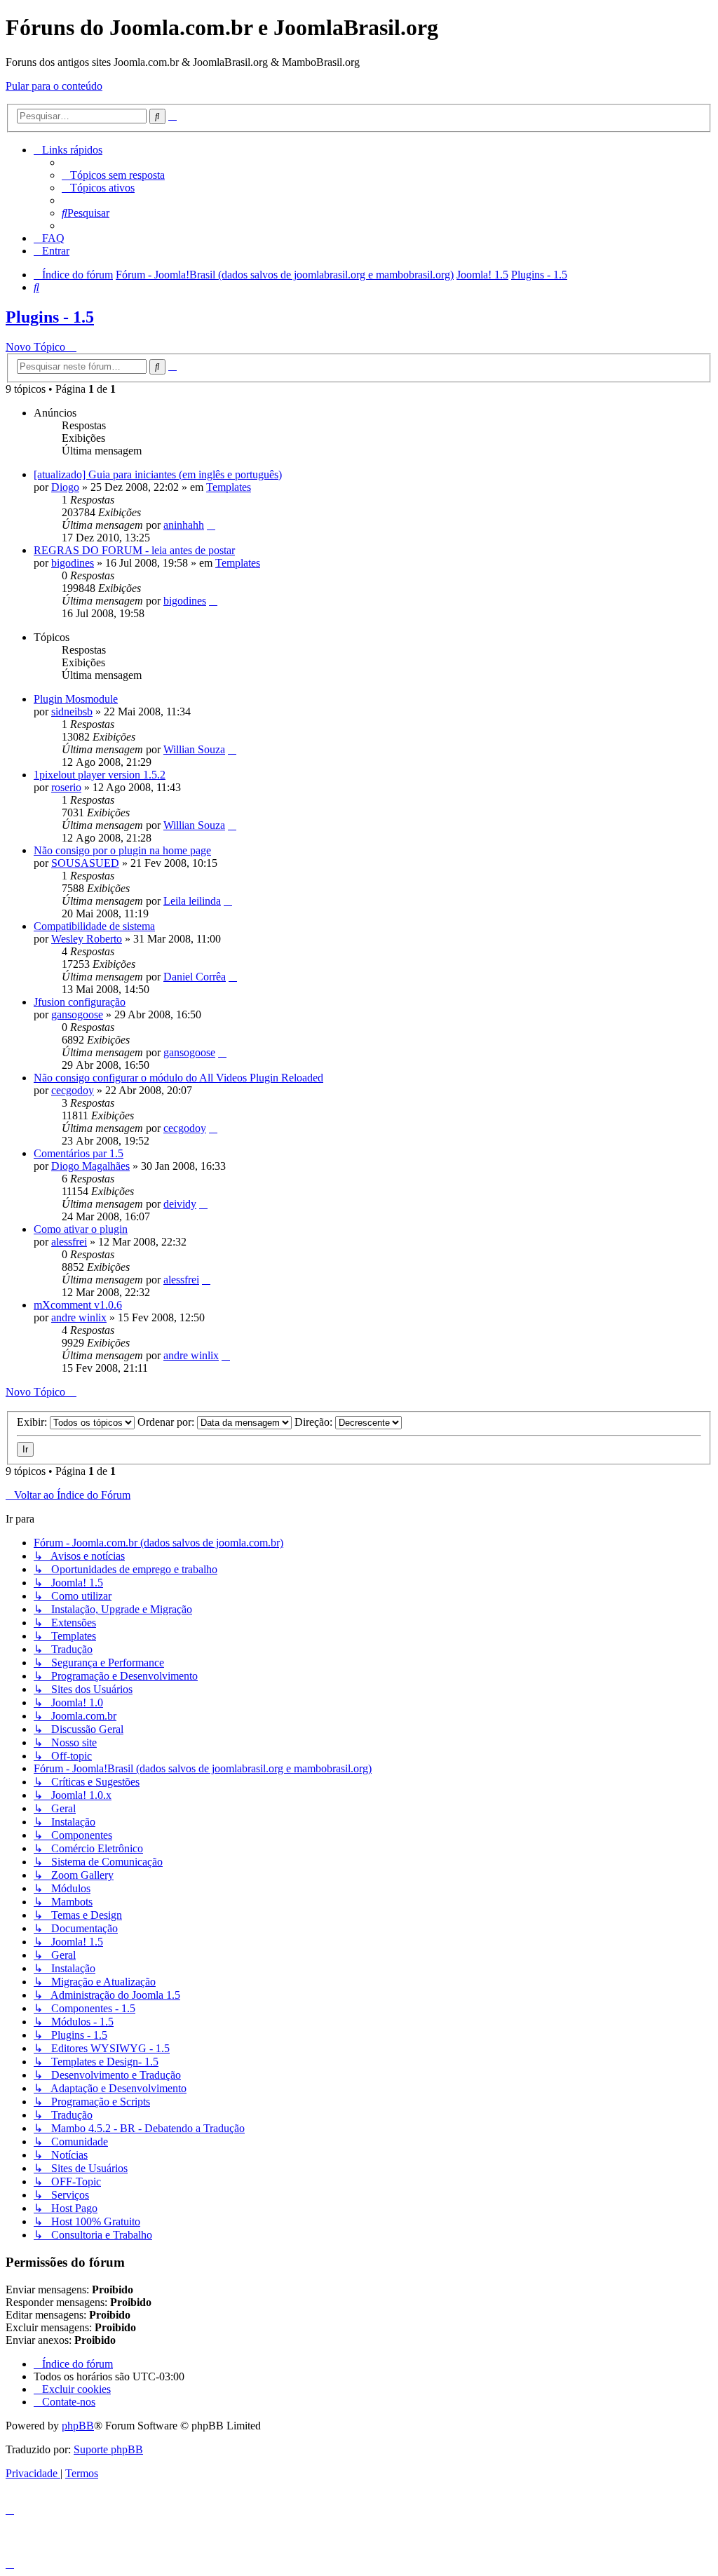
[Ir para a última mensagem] (211, 525)
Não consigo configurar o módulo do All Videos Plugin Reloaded (178, 1078)
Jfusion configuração (80, 1002)
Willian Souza (194, 749)
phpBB (78, 2426)
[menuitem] (113, 175)
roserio (66, 787)
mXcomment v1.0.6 (78, 1305)
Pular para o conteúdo (54, 86)
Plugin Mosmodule (76, 699)
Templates (229, 487)
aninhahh (184, 525)
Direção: (315, 1422)
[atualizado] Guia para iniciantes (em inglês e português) (158, 474)
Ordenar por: (167, 1422)
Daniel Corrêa (195, 977)
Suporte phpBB (108, 2449)
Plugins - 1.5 (50, 317)
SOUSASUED (85, 863)
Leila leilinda (192, 901)
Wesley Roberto (87, 939)
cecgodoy (73, 1090)
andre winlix (79, 1317)
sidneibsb (72, 712)
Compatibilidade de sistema (94, 926)
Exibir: (33, 1422)
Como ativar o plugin (81, 1229)
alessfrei (69, 1242)
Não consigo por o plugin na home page (122, 850)
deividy (180, 1204)
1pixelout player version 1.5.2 (100, 775)
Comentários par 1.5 (79, 1153)
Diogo (65, 487)
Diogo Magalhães (90, 1166)
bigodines (73, 563)
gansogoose (77, 1014)
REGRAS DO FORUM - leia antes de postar (134, 550)
